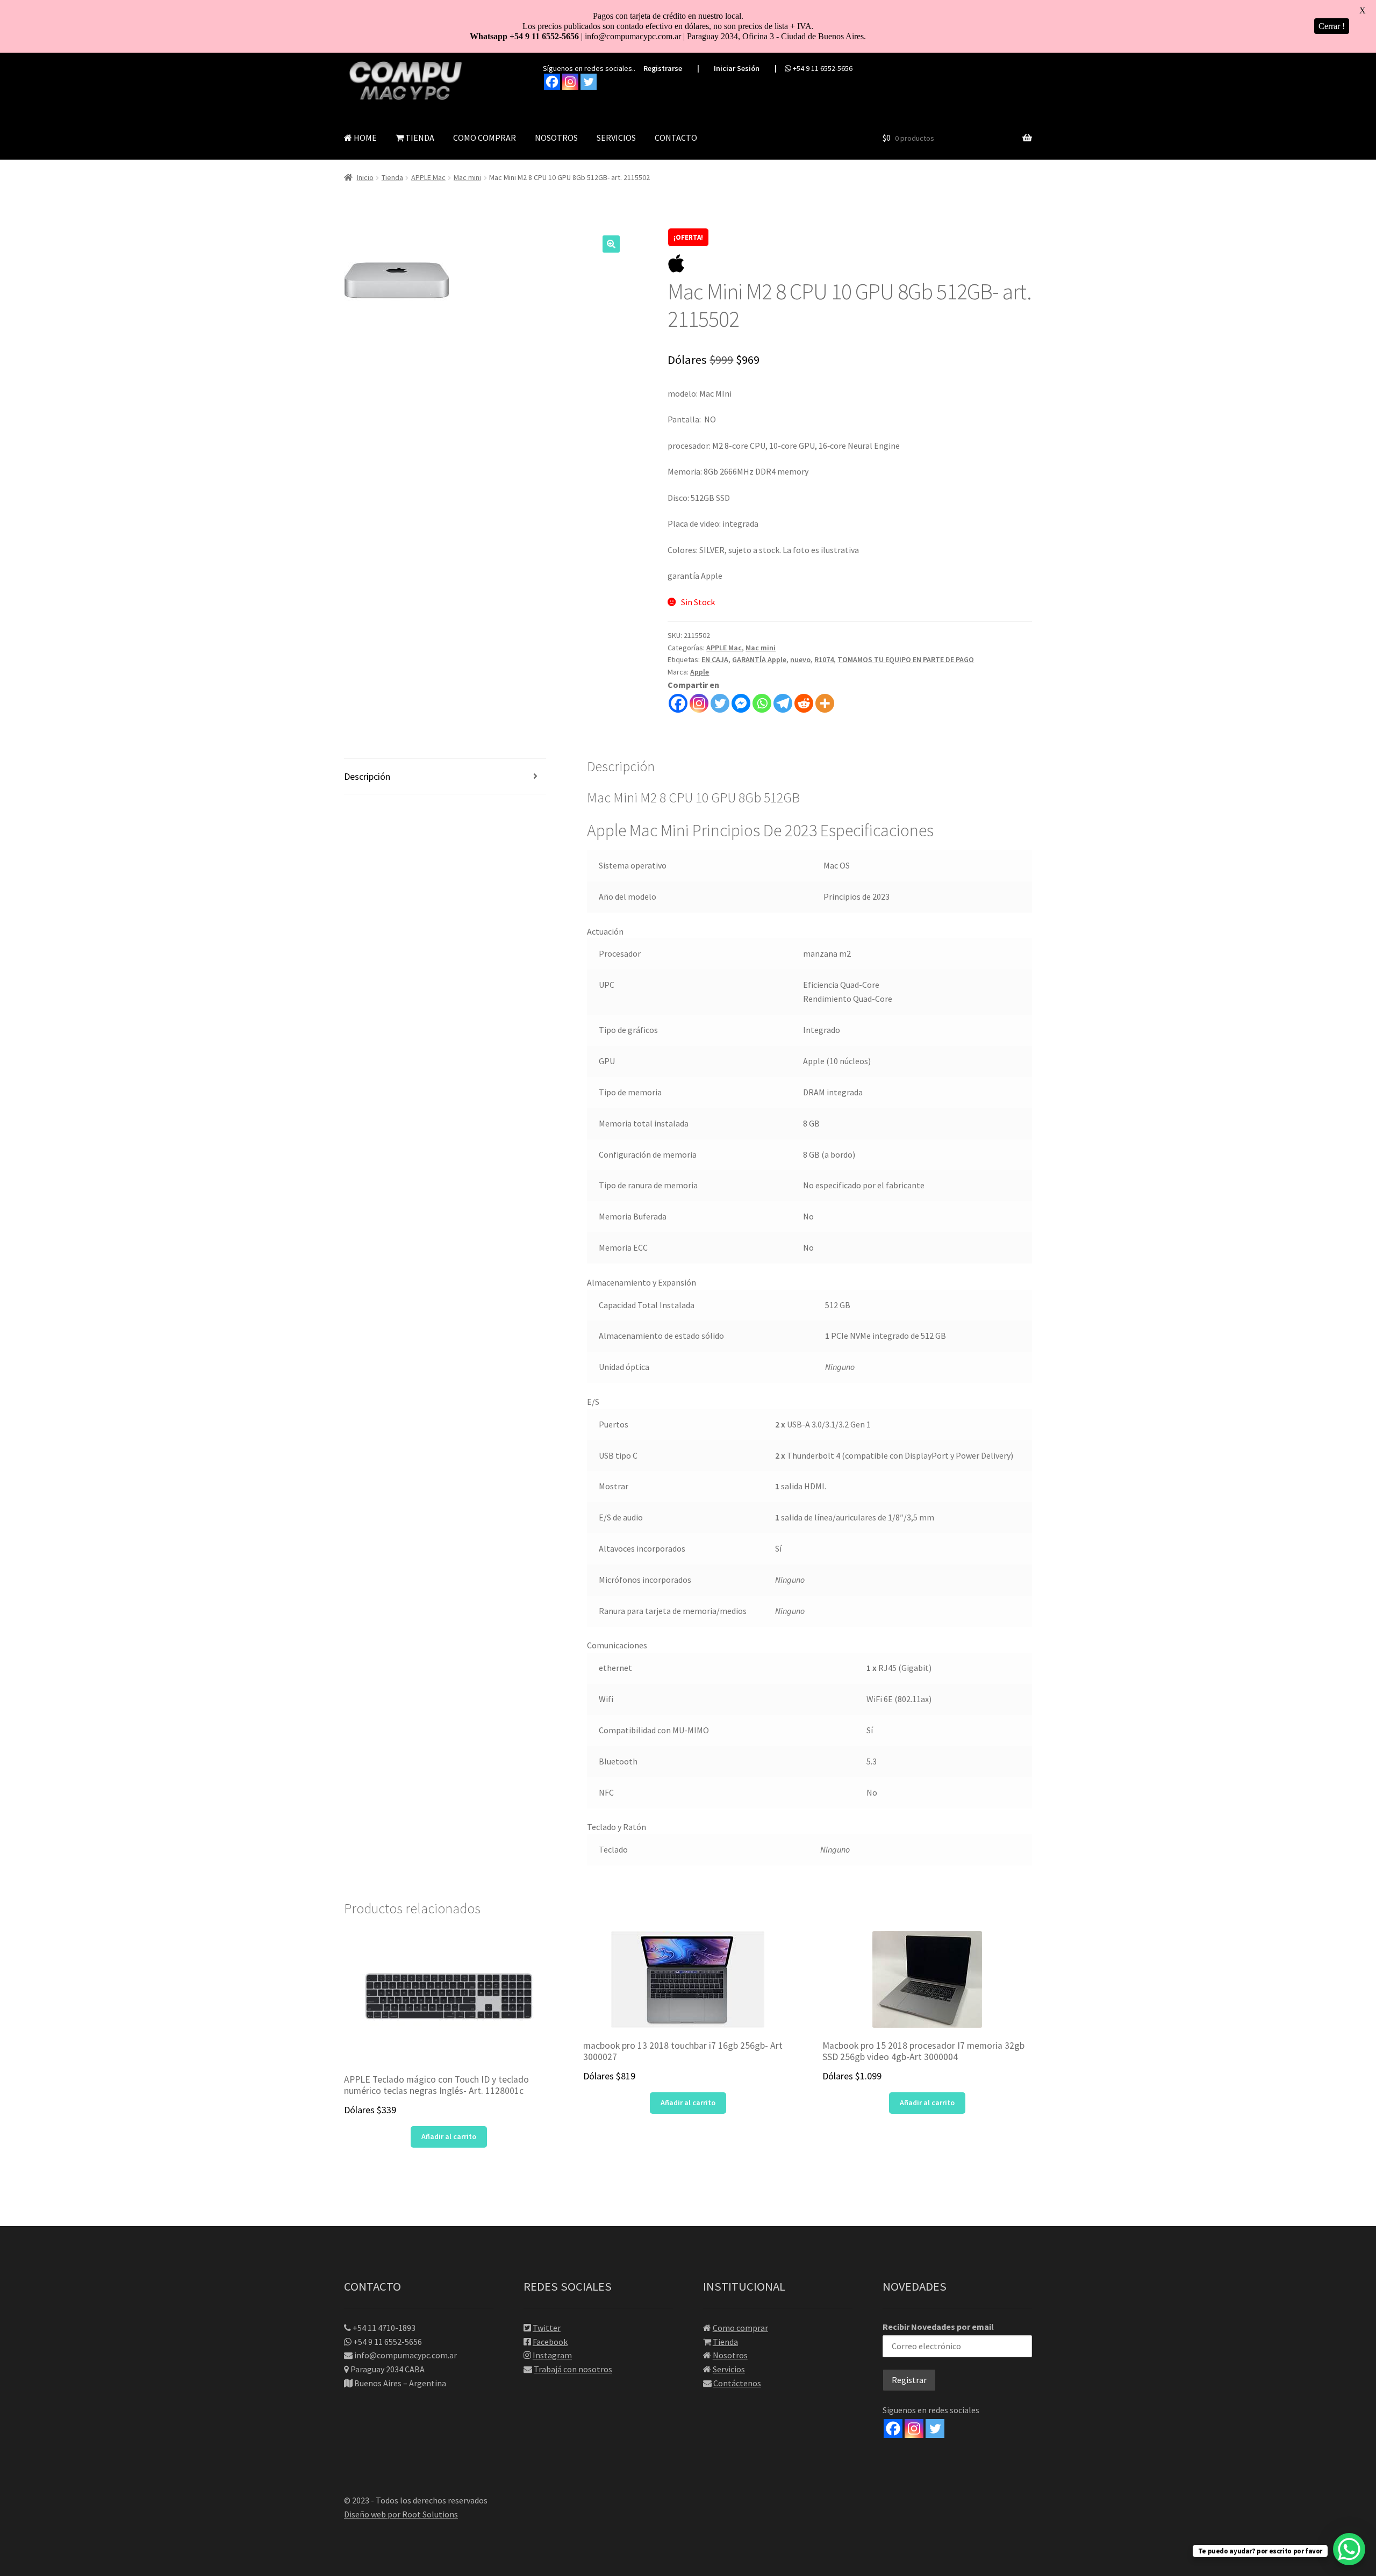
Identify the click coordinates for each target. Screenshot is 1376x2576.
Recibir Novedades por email (938, 2327)
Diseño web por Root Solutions (401, 2514)
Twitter (547, 2328)
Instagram (552, 2355)
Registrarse (663, 68)
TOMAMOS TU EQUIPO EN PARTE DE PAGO (906, 659)
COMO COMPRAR (485, 138)
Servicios (729, 2369)
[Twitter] (589, 82)
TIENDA (419, 138)
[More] (825, 703)
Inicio (365, 177)
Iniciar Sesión (737, 68)
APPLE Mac (428, 177)
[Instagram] (570, 82)
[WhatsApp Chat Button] (1349, 2549)
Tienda (392, 177)
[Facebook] (552, 82)
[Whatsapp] (762, 703)
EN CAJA (715, 659)
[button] (611, 244)
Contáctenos (737, 2383)
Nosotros (730, 2355)
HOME (364, 138)
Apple (700, 672)
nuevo (800, 659)
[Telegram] (783, 703)
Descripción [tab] (367, 776)
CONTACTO (676, 138)
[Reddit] (804, 703)
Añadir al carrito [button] (449, 2136)
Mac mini (467, 177)
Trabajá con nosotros (573, 2369)
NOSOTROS (556, 138)
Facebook (550, 2342)
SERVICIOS (616, 138)
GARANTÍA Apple (759, 659)
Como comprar (740, 2328)
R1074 (824, 659)
